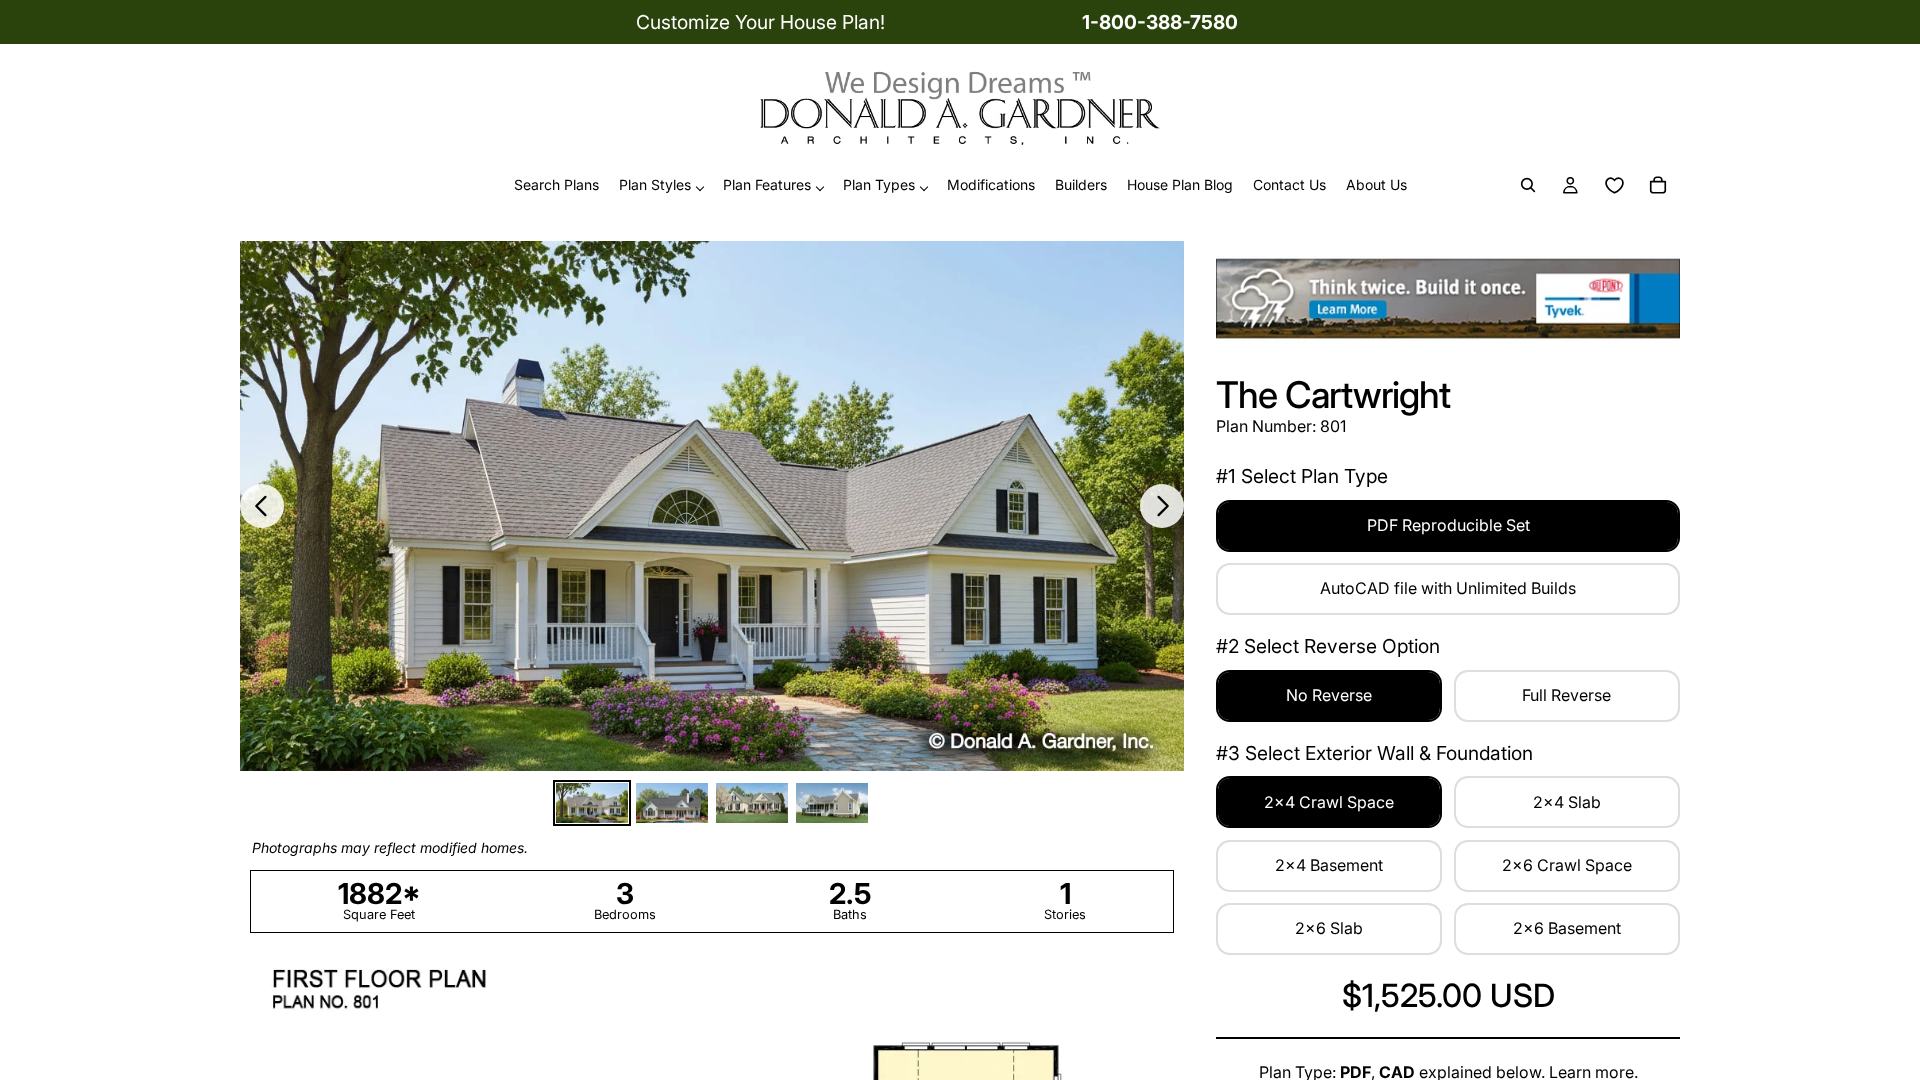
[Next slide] (1162, 506)
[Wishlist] (1614, 186)
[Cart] (1658, 186)
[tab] (592, 803)
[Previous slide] (262, 506)
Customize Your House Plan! (760, 22)
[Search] (1528, 186)
